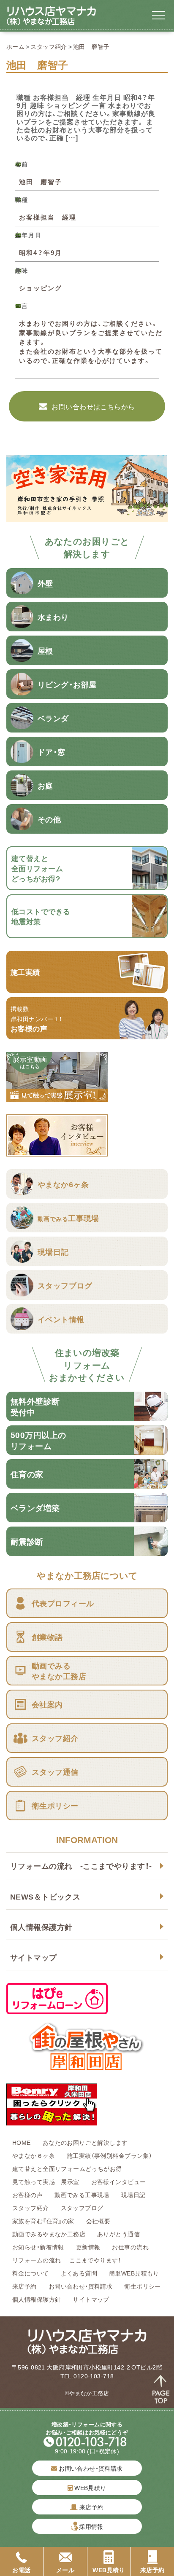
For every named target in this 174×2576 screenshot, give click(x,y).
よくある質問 (79, 2273)
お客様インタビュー (119, 2182)
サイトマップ (34, 1957)
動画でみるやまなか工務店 (49, 2234)
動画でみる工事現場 (82, 2195)
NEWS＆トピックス (45, 1896)
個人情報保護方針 (41, 1927)
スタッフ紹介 (49, 46)
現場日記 (136, 2195)
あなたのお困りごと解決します (85, 2142)
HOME (22, 2142)
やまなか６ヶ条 (34, 2155)
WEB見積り (90, 2487)
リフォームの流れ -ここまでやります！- (81, 1866)
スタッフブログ (82, 2208)
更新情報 (88, 2247)
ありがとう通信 (118, 2234)
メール (65, 2570)
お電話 (21, 2570)
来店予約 (24, 2286)
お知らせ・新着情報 (38, 2247)
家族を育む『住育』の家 (43, 2221)
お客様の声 (27, 2195)
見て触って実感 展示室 (46, 2182)
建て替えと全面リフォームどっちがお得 (67, 2168)
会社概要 (98, 2221)
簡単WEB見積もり (134, 2273)
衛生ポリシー (143, 2286)
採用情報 (91, 2526)
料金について (31, 2273)
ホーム (15, 46)
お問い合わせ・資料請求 (81, 2286)
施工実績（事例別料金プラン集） (109, 2155)
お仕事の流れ (130, 2247)
